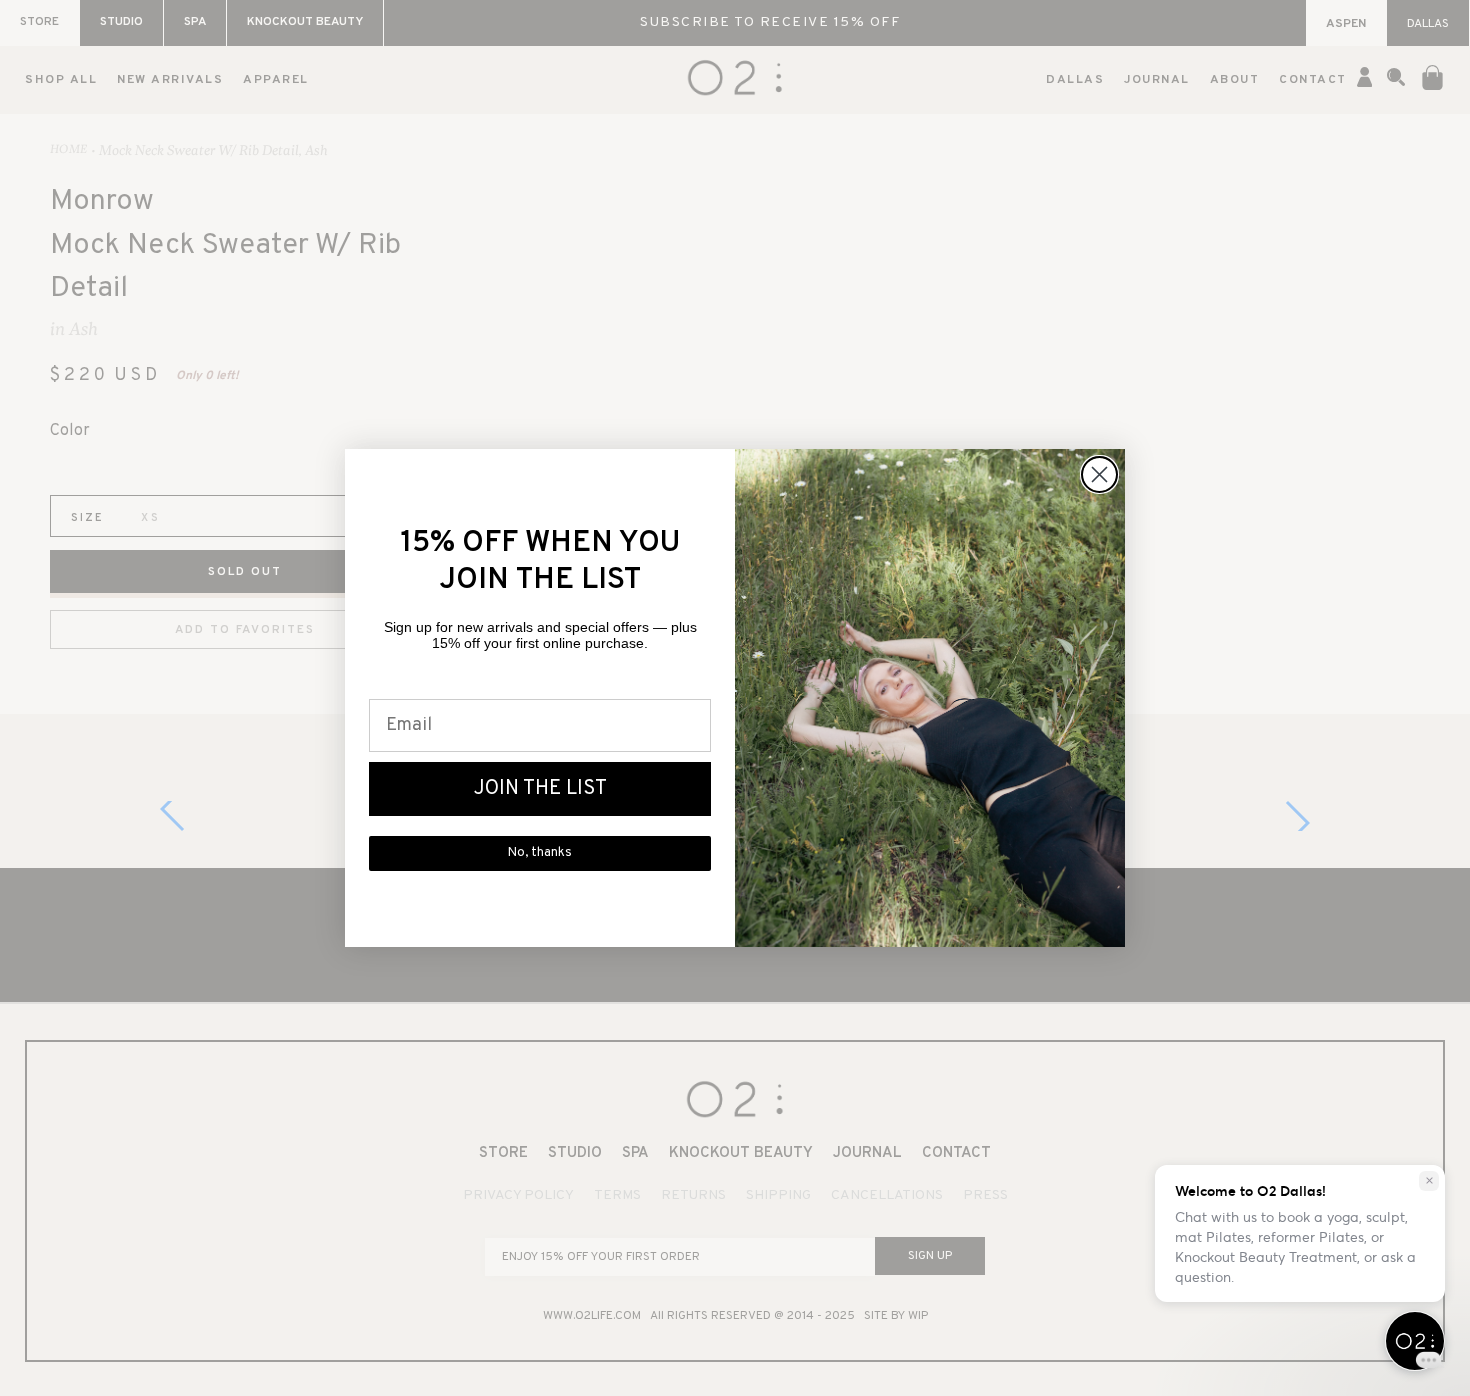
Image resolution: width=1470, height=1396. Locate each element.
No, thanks (540, 853)
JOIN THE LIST (540, 789)
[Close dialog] (1099, 474)
